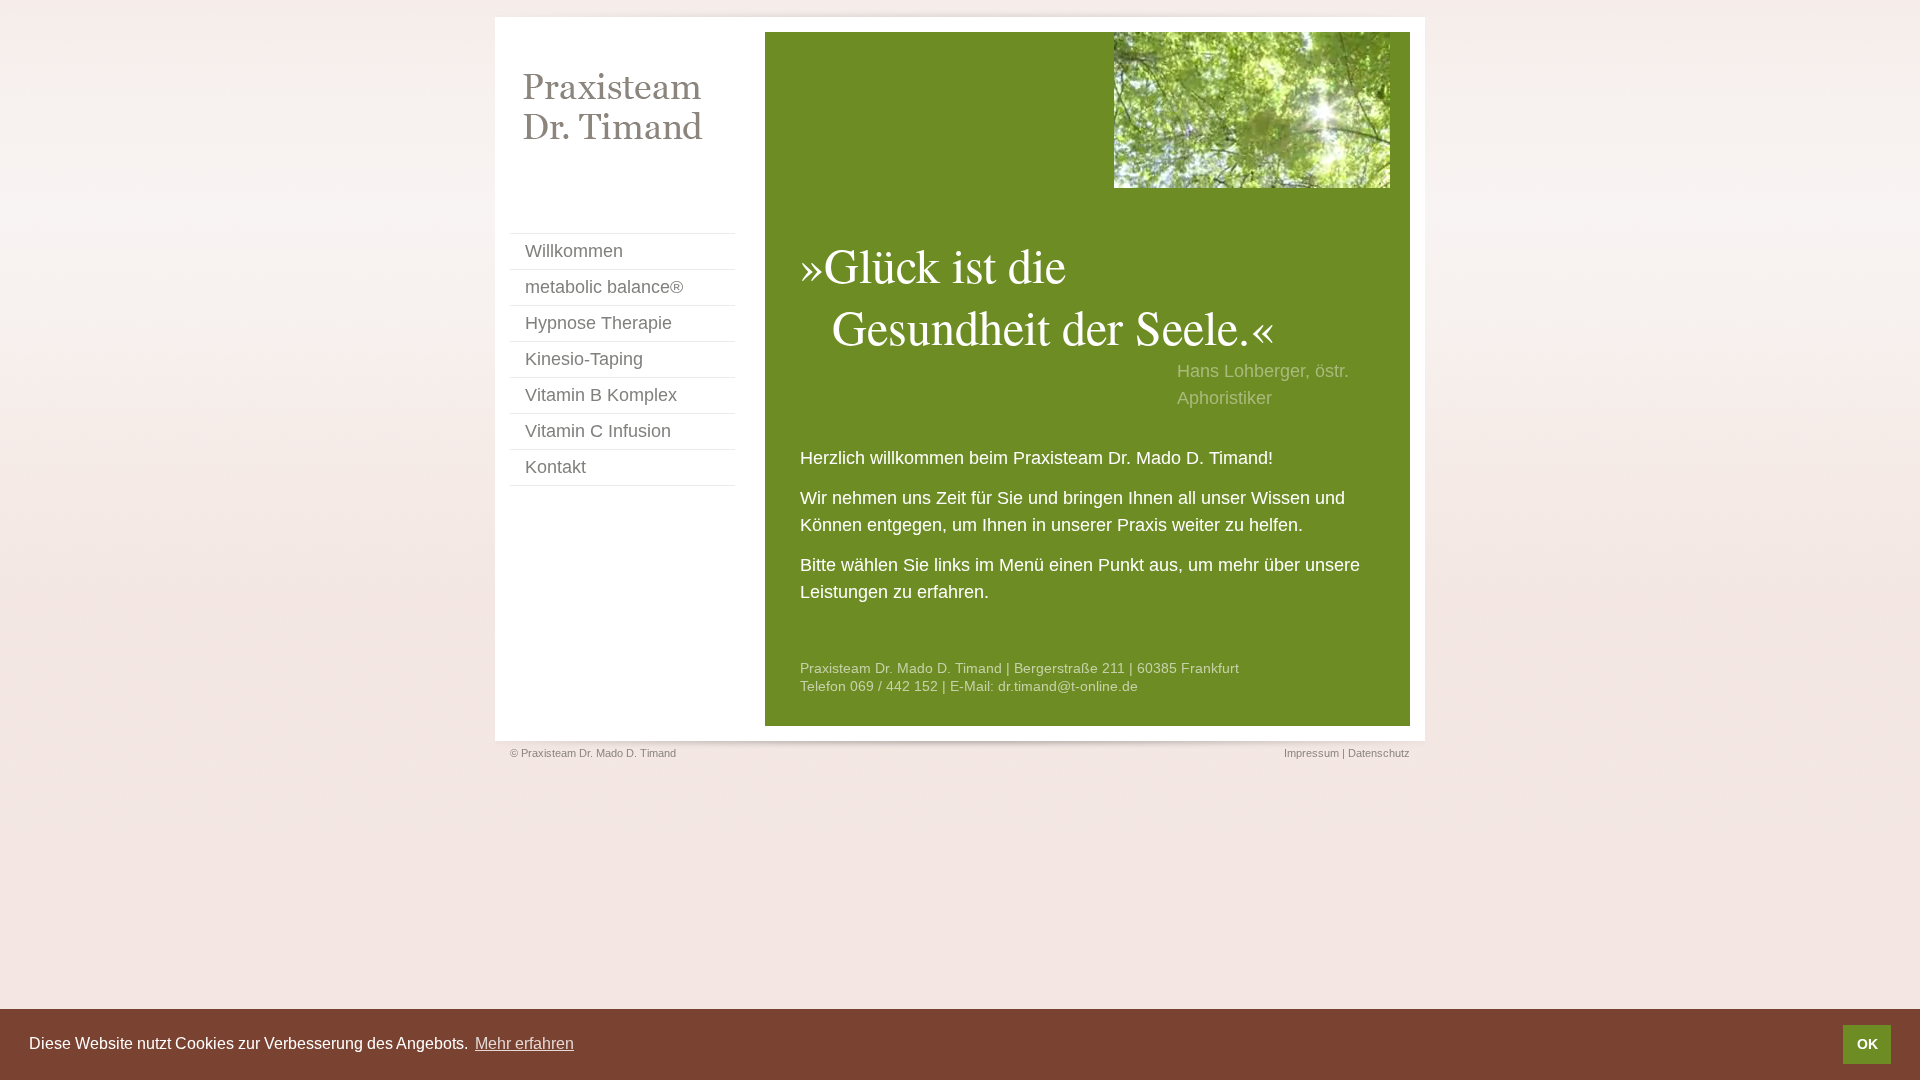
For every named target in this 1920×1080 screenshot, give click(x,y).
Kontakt (555, 467)
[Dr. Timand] (622, 113)
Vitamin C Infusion (598, 431)
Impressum (1311, 753)
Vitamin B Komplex (601, 395)
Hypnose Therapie (598, 323)
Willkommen (574, 251)
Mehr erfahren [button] (524, 1043)
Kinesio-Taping (584, 359)
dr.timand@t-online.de (1068, 686)
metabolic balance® (604, 287)
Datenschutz (1379, 753)
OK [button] (1867, 1044)
